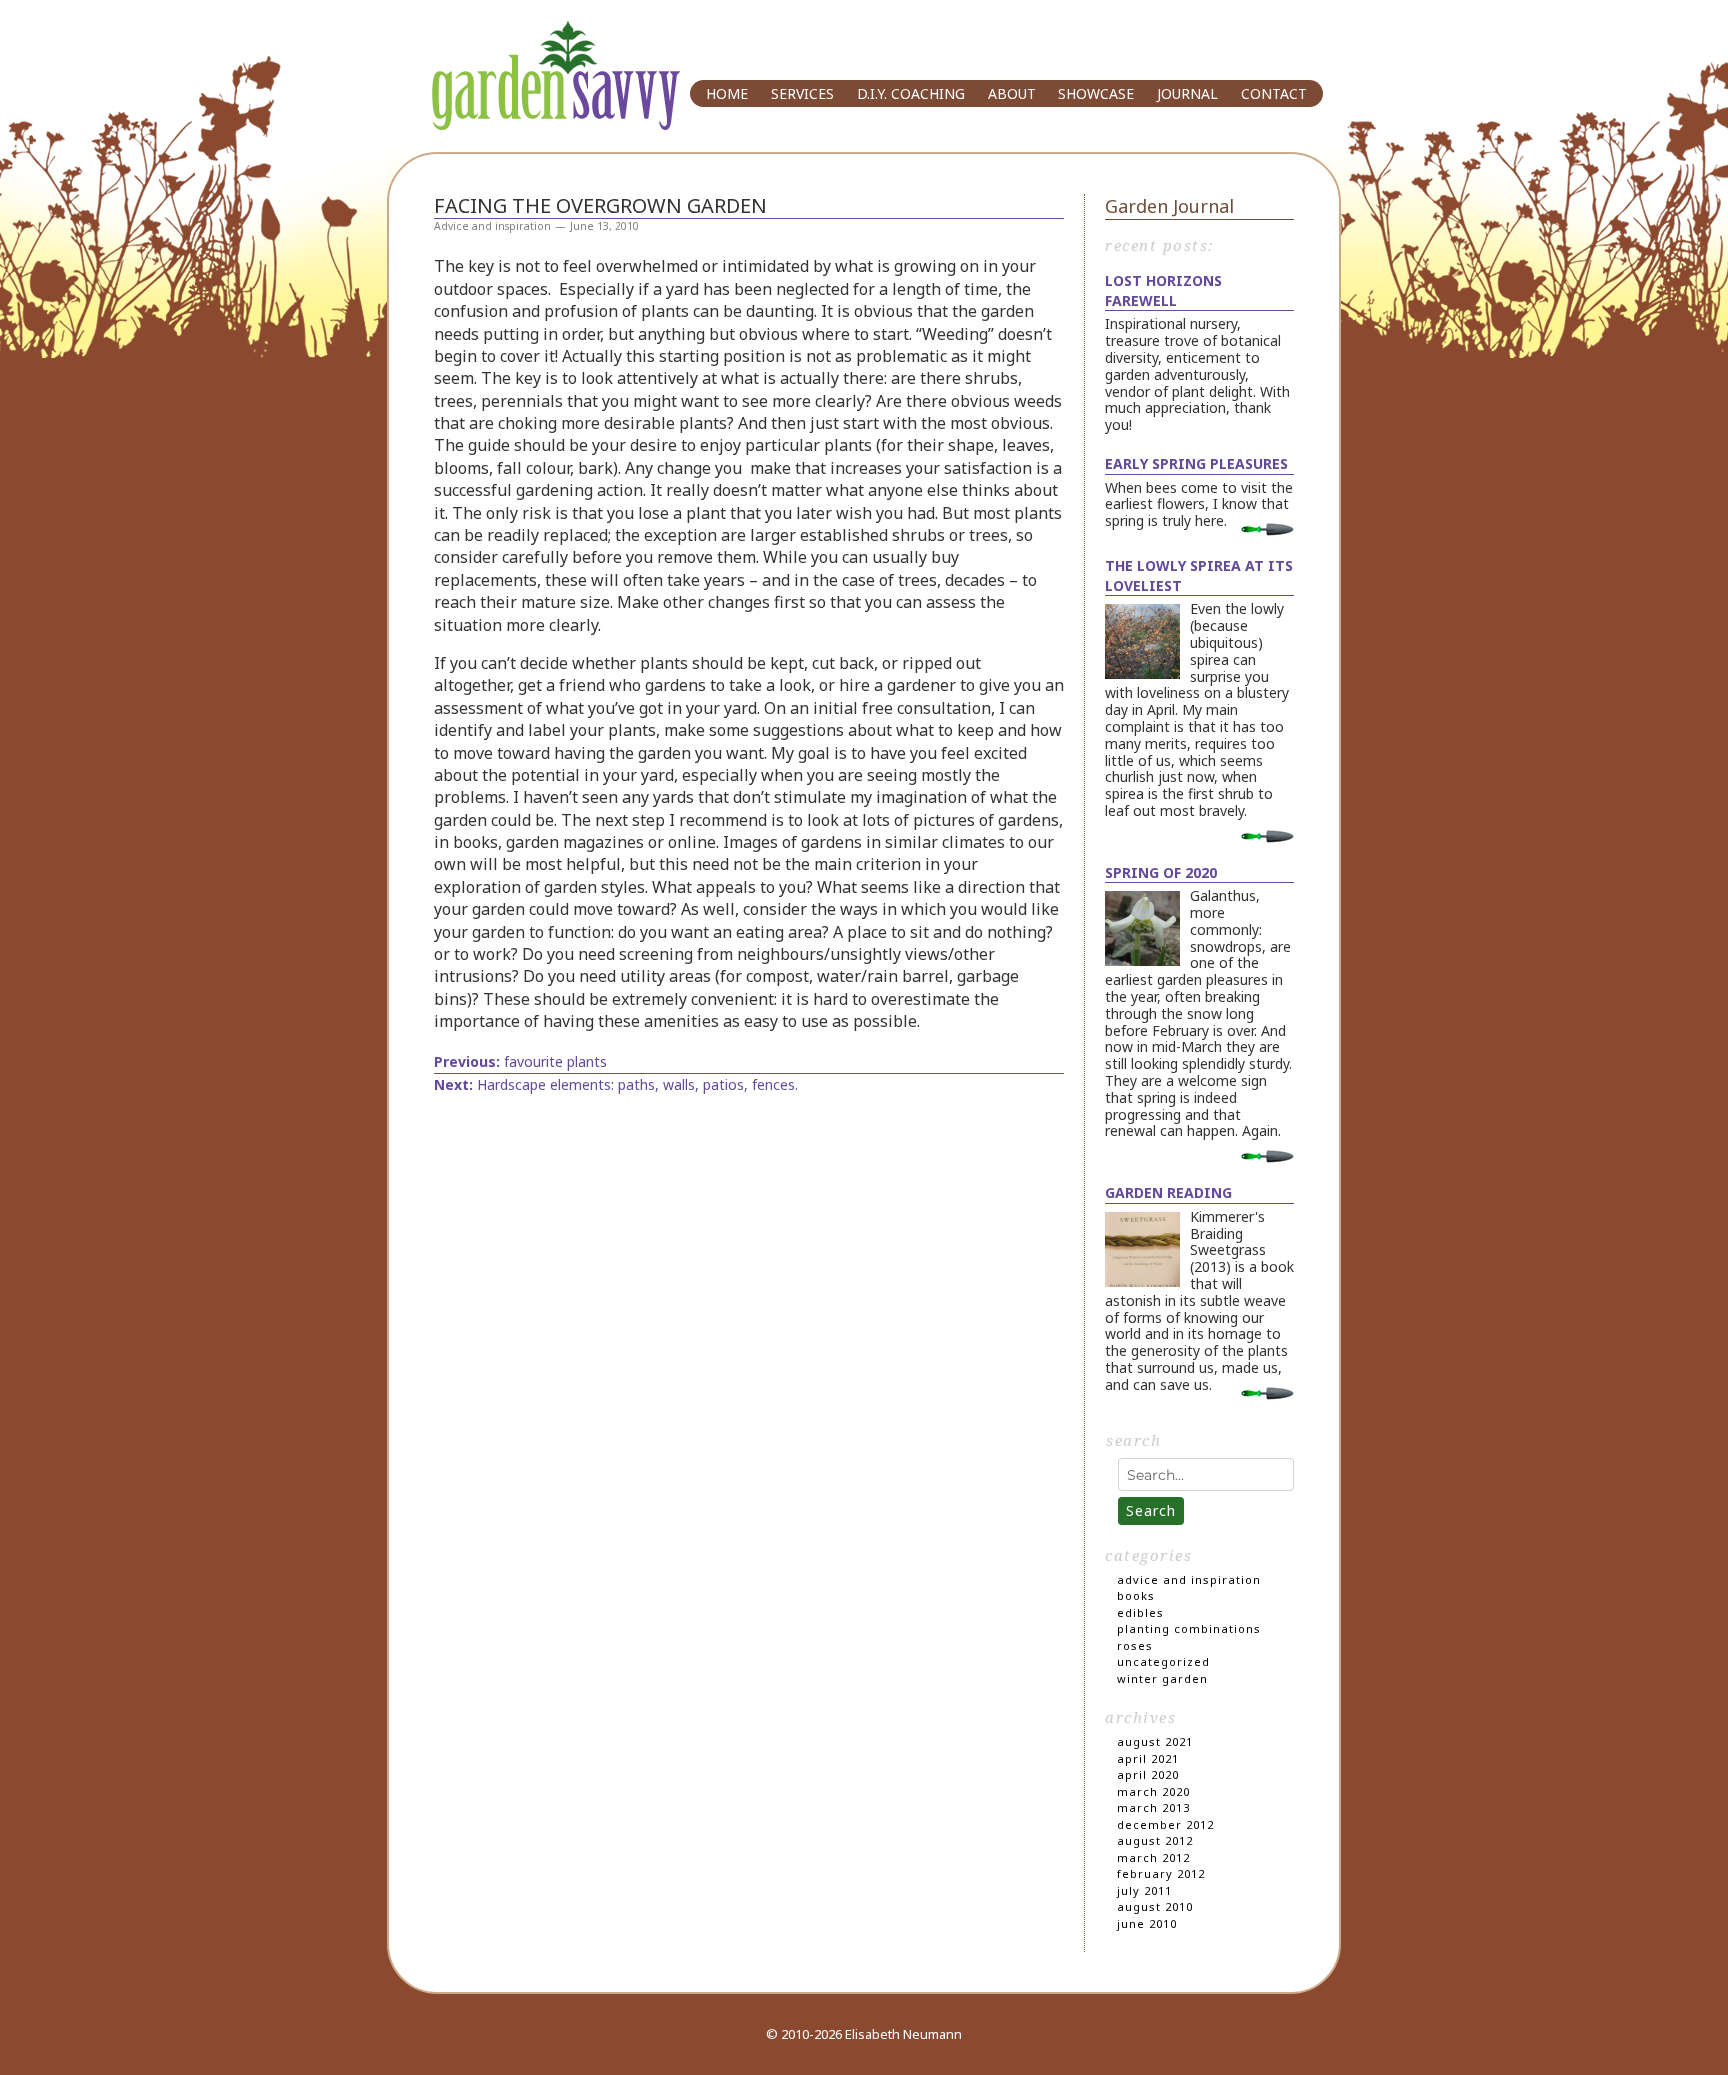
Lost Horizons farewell (1163, 290)
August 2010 (1155, 1906)
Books (1136, 1595)
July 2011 (1144, 1890)
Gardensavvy (527, 37)
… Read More (1258, 529)
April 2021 (1148, 1758)
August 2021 (1155, 1741)
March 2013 (1153, 1807)
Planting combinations (1189, 1628)
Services (802, 92)
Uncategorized (1163, 1661)
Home (727, 92)
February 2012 (1161, 1873)
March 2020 (1153, 1791)
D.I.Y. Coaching (911, 92)
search (1133, 1440)
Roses (1135, 1645)
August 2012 (1155, 1840)
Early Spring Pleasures (1196, 463)
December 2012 (1165, 1824)
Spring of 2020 (1161, 872)
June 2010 (1147, 1923)
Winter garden (1162, 1678)
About (1012, 92)
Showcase (1096, 92)
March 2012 (1153, 1857)
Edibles (1140, 1612)
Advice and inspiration (492, 226)
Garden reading (1168, 1192)
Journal (1187, 92)
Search (1151, 1510)
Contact (1274, 92)
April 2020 (1148, 1774)
